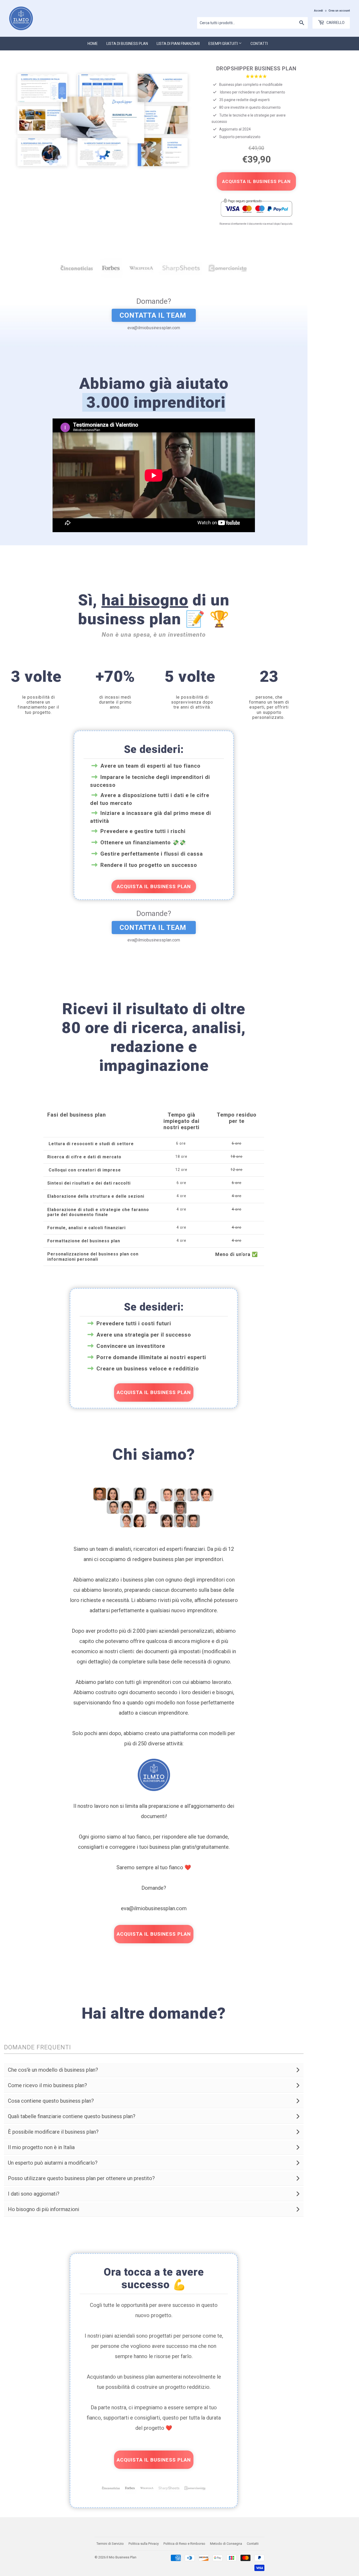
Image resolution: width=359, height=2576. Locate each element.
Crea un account (339, 11)
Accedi (319, 11)
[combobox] (252, 23)
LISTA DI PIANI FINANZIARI (178, 44)
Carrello (335, 23)
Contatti (259, 44)
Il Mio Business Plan (121, 2557)
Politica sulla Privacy (144, 2544)
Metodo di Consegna (226, 2544)
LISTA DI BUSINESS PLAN (127, 44)
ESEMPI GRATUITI (224, 44)
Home (93, 44)
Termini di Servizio (110, 2544)
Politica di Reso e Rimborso (184, 2544)
